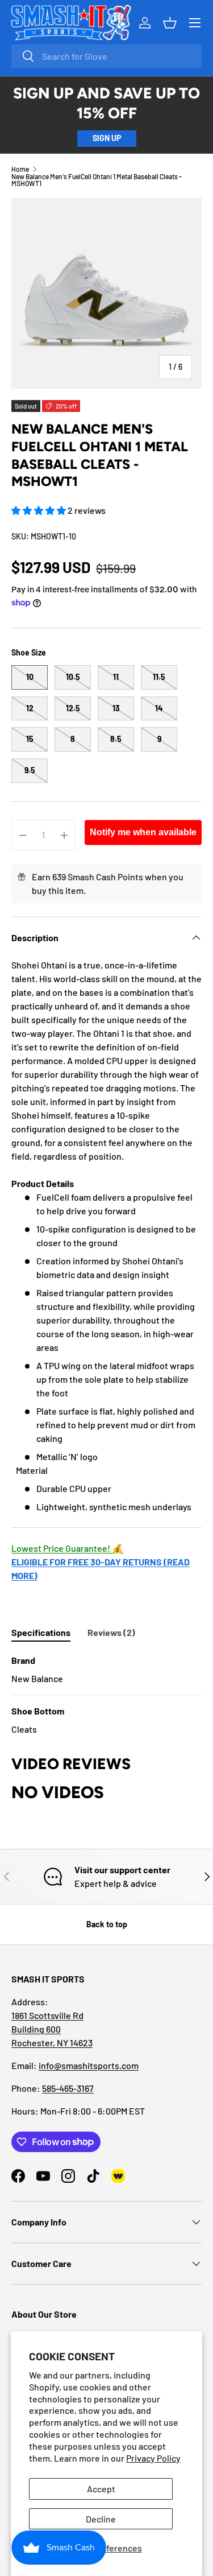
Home (20, 169)
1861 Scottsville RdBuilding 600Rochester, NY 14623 (52, 2029)
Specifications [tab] (41, 1632)
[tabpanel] (106, 1695)
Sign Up (107, 138)
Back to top (107, 1924)
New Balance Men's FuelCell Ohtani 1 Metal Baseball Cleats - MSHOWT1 (97, 180)
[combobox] (106, 56)
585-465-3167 (68, 2088)
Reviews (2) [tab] (111, 1632)
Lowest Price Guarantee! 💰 (67, 1548)
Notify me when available (143, 832)
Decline (101, 2519)
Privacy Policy (153, 2458)
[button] (39, 510)
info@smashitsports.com (89, 2065)
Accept (101, 2489)
